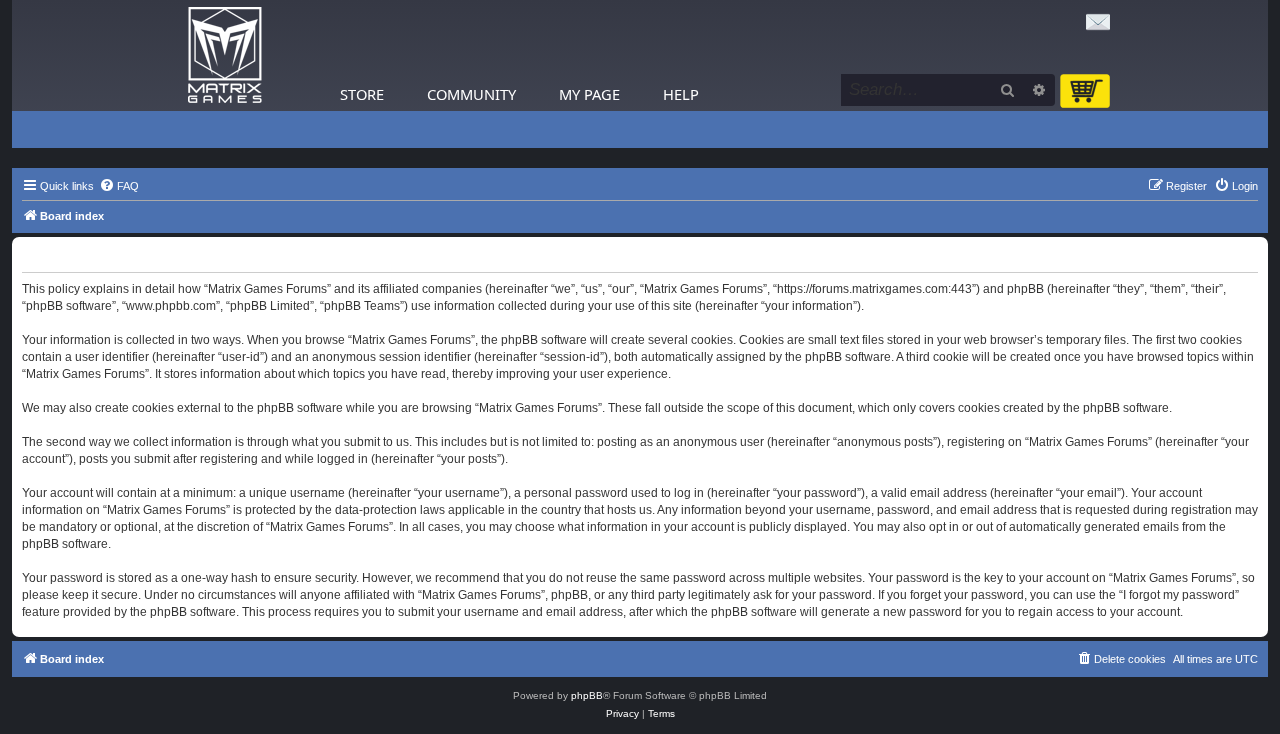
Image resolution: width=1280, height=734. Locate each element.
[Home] (225, 55)
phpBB (587, 695)
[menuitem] (119, 186)
